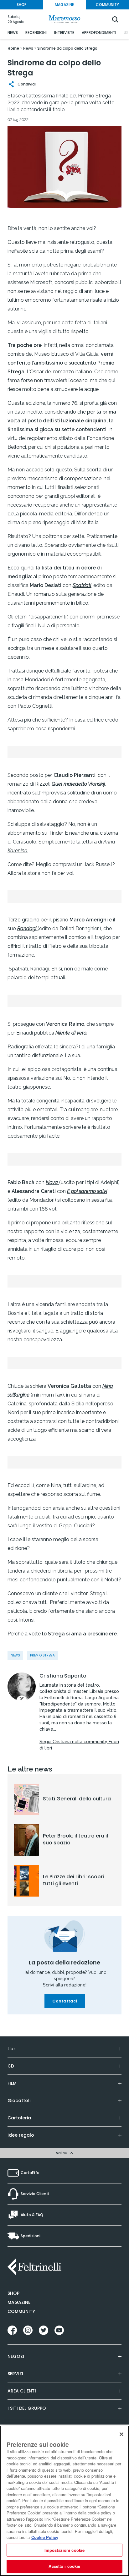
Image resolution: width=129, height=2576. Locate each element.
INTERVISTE (64, 33)
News (15, 1655)
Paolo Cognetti (35, 706)
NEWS (13, 33)
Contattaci (65, 2001)
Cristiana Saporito (63, 1676)
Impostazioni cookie (64, 2550)
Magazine (19, 2302)
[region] (64, 2501)
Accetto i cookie (64, 2566)
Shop (13, 2293)
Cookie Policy (45, 2537)
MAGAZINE (64, 5)
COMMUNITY (107, 5)
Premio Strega (42, 1655)
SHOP (22, 5)
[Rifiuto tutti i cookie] (121, 2434)
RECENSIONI (36, 33)
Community (21, 2311)
